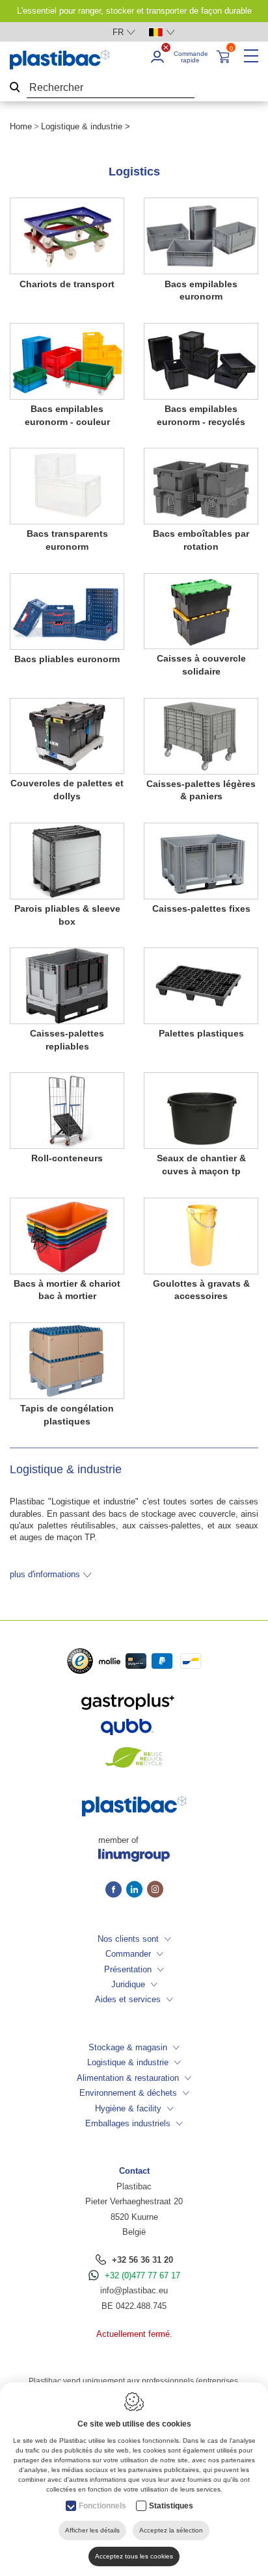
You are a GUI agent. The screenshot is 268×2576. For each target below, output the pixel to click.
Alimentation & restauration (128, 2078)
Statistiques (171, 2506)
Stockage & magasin (128, 2047)
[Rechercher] (15, 88)
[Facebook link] (116, 1890)
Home (21, 126)
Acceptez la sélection (171, 2530)
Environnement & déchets (128, 2093)
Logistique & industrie (128, 2062)
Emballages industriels (128, 2123)
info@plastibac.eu (134, 2290)
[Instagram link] (155, 1890)
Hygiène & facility (128, 2108)
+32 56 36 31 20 (142, 2260)
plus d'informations (45, 1574)
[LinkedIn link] (137, 1890)
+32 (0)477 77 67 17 (142, 2275)
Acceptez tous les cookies (134, 2556)
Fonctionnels (102, 2506)
